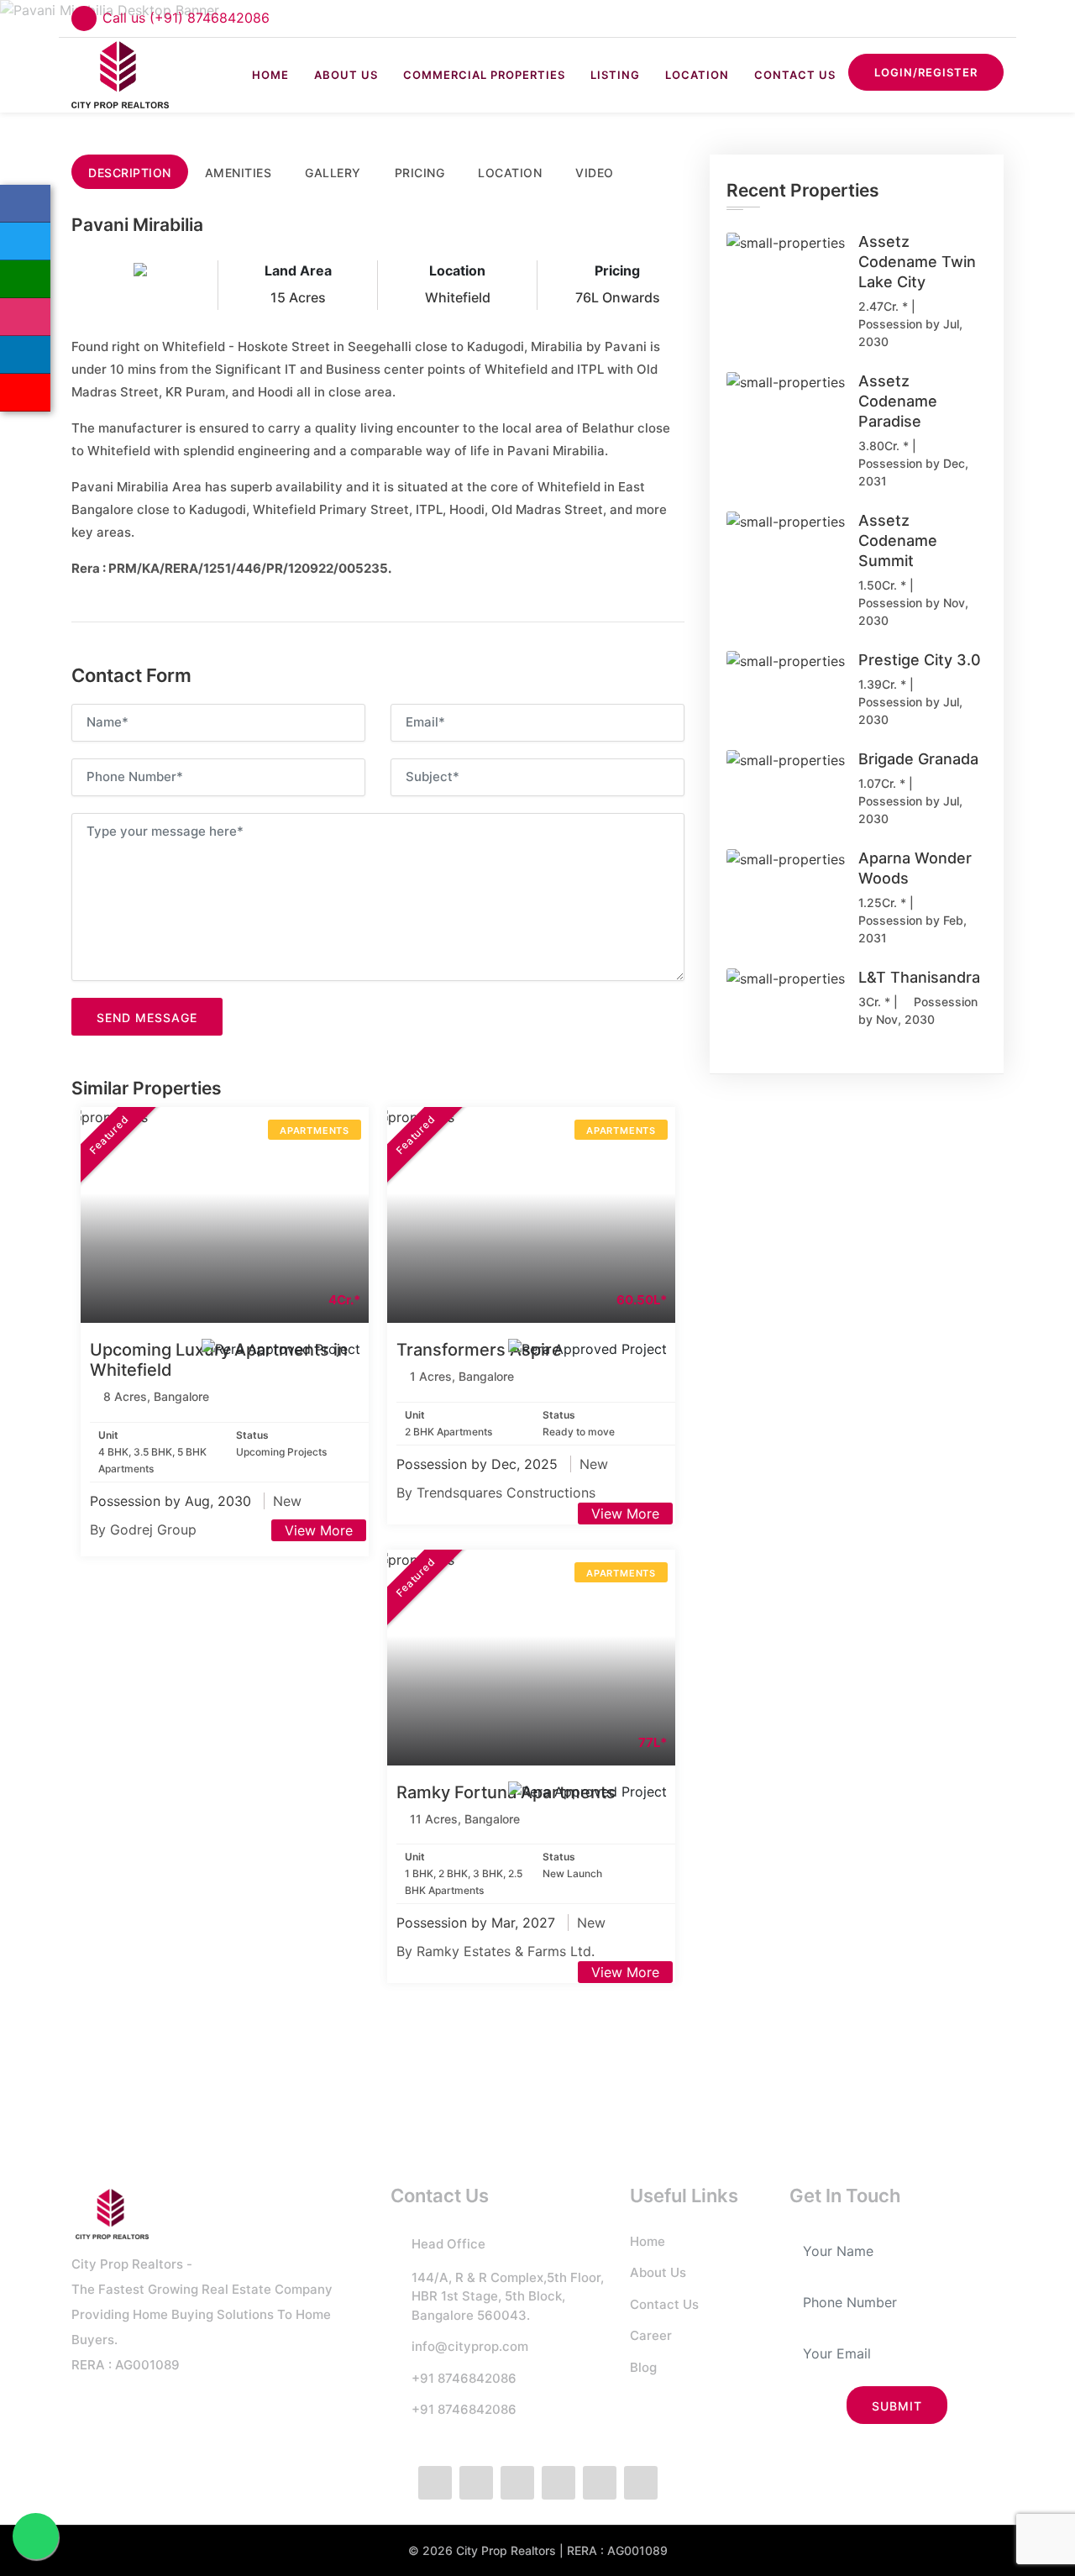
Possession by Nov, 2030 (913, 611)
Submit (897, 2406)
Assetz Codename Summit (898, 540)
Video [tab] (595, 173)
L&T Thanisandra (919, 977)
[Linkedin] (25, 355)
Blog (643, 2367)
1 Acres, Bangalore (462, 1376)
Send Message (147, 1018)
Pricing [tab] (420, 173)
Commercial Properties (484, 75)
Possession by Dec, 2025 (479, 1464)
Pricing (617, 270)
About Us (346, 75)
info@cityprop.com (470, 2346)
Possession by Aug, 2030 (173, 1501)
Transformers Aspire (479, 1350)
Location (697, 75)
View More (319, 1530)
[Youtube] (641, 2483)
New (287, 1501)
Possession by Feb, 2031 (912, 929)
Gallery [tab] (333, 173)
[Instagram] (25, 317)
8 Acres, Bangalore (156, 1396)
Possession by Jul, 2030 (910, 333)
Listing (615, 75)
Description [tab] (130, 173)
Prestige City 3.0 (920, 660)
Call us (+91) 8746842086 (186, 18)
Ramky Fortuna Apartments (506, 1792)
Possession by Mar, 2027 (478, 1923)
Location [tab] (510, 173)
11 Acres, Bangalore (465, 1819)
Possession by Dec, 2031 (913, 472)
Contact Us (795, 75)
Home (270, 75)
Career (651, 2335)
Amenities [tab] (239, 173)
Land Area (298, 270)
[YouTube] (25, 393)
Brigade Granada (918, 759)
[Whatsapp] (25, 279)
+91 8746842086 (464, 2378)
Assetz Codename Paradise (898, 401)
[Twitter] (25, 241)
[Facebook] (25, 204)
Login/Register (926, 72)
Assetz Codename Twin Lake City (917, 262)
